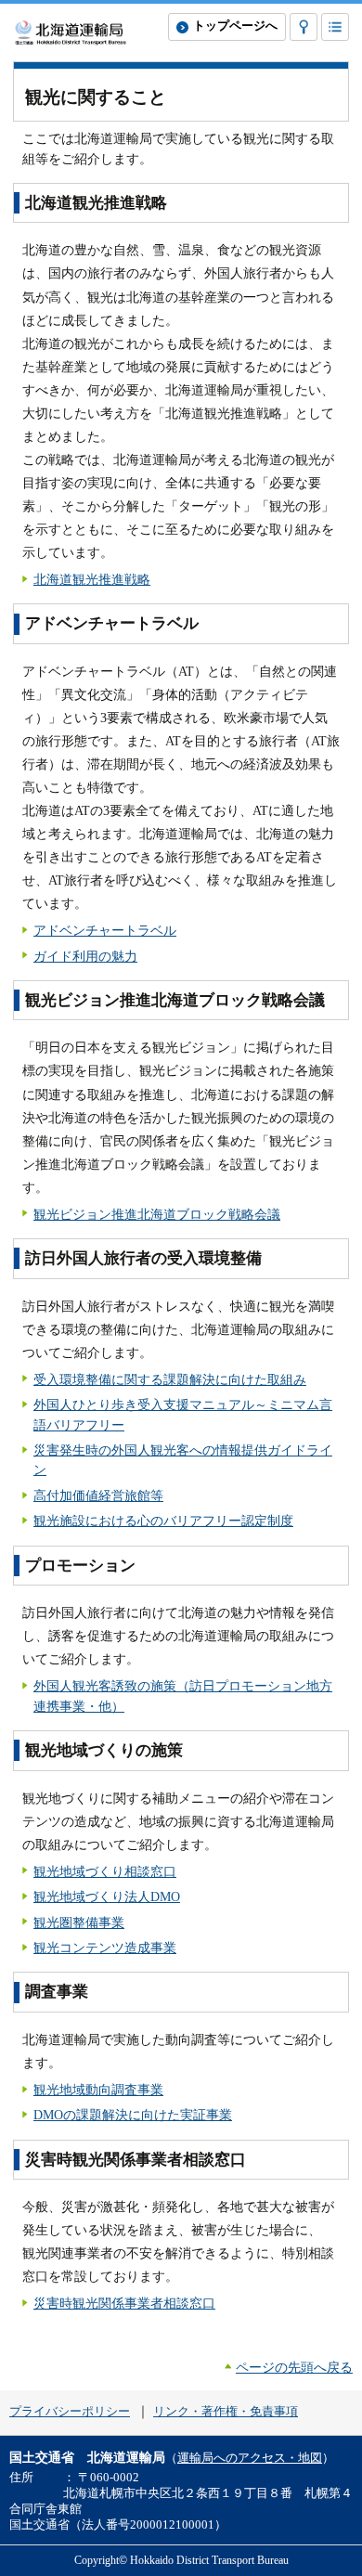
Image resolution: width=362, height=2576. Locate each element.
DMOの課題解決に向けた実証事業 (133, 2115)
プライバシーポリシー (70, 2412)
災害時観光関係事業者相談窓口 (124, 2303)
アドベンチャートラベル (105, 930)
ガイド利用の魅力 (85, 956)
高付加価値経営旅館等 (98, 1495)
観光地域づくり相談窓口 (105, 1871)
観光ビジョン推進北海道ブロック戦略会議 (157, 1214)
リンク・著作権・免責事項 (226, 2412)
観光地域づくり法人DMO (107, 1896)
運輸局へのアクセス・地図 (250, 2458)
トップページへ (235, 26)
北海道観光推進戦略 (92, 579)
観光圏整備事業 (79, 1922)
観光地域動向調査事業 (98, 2090)
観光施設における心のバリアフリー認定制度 (163, 1521)
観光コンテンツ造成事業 (105, 1948)
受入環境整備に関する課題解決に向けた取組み (170, 1379)
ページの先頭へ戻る (294, 2367)
